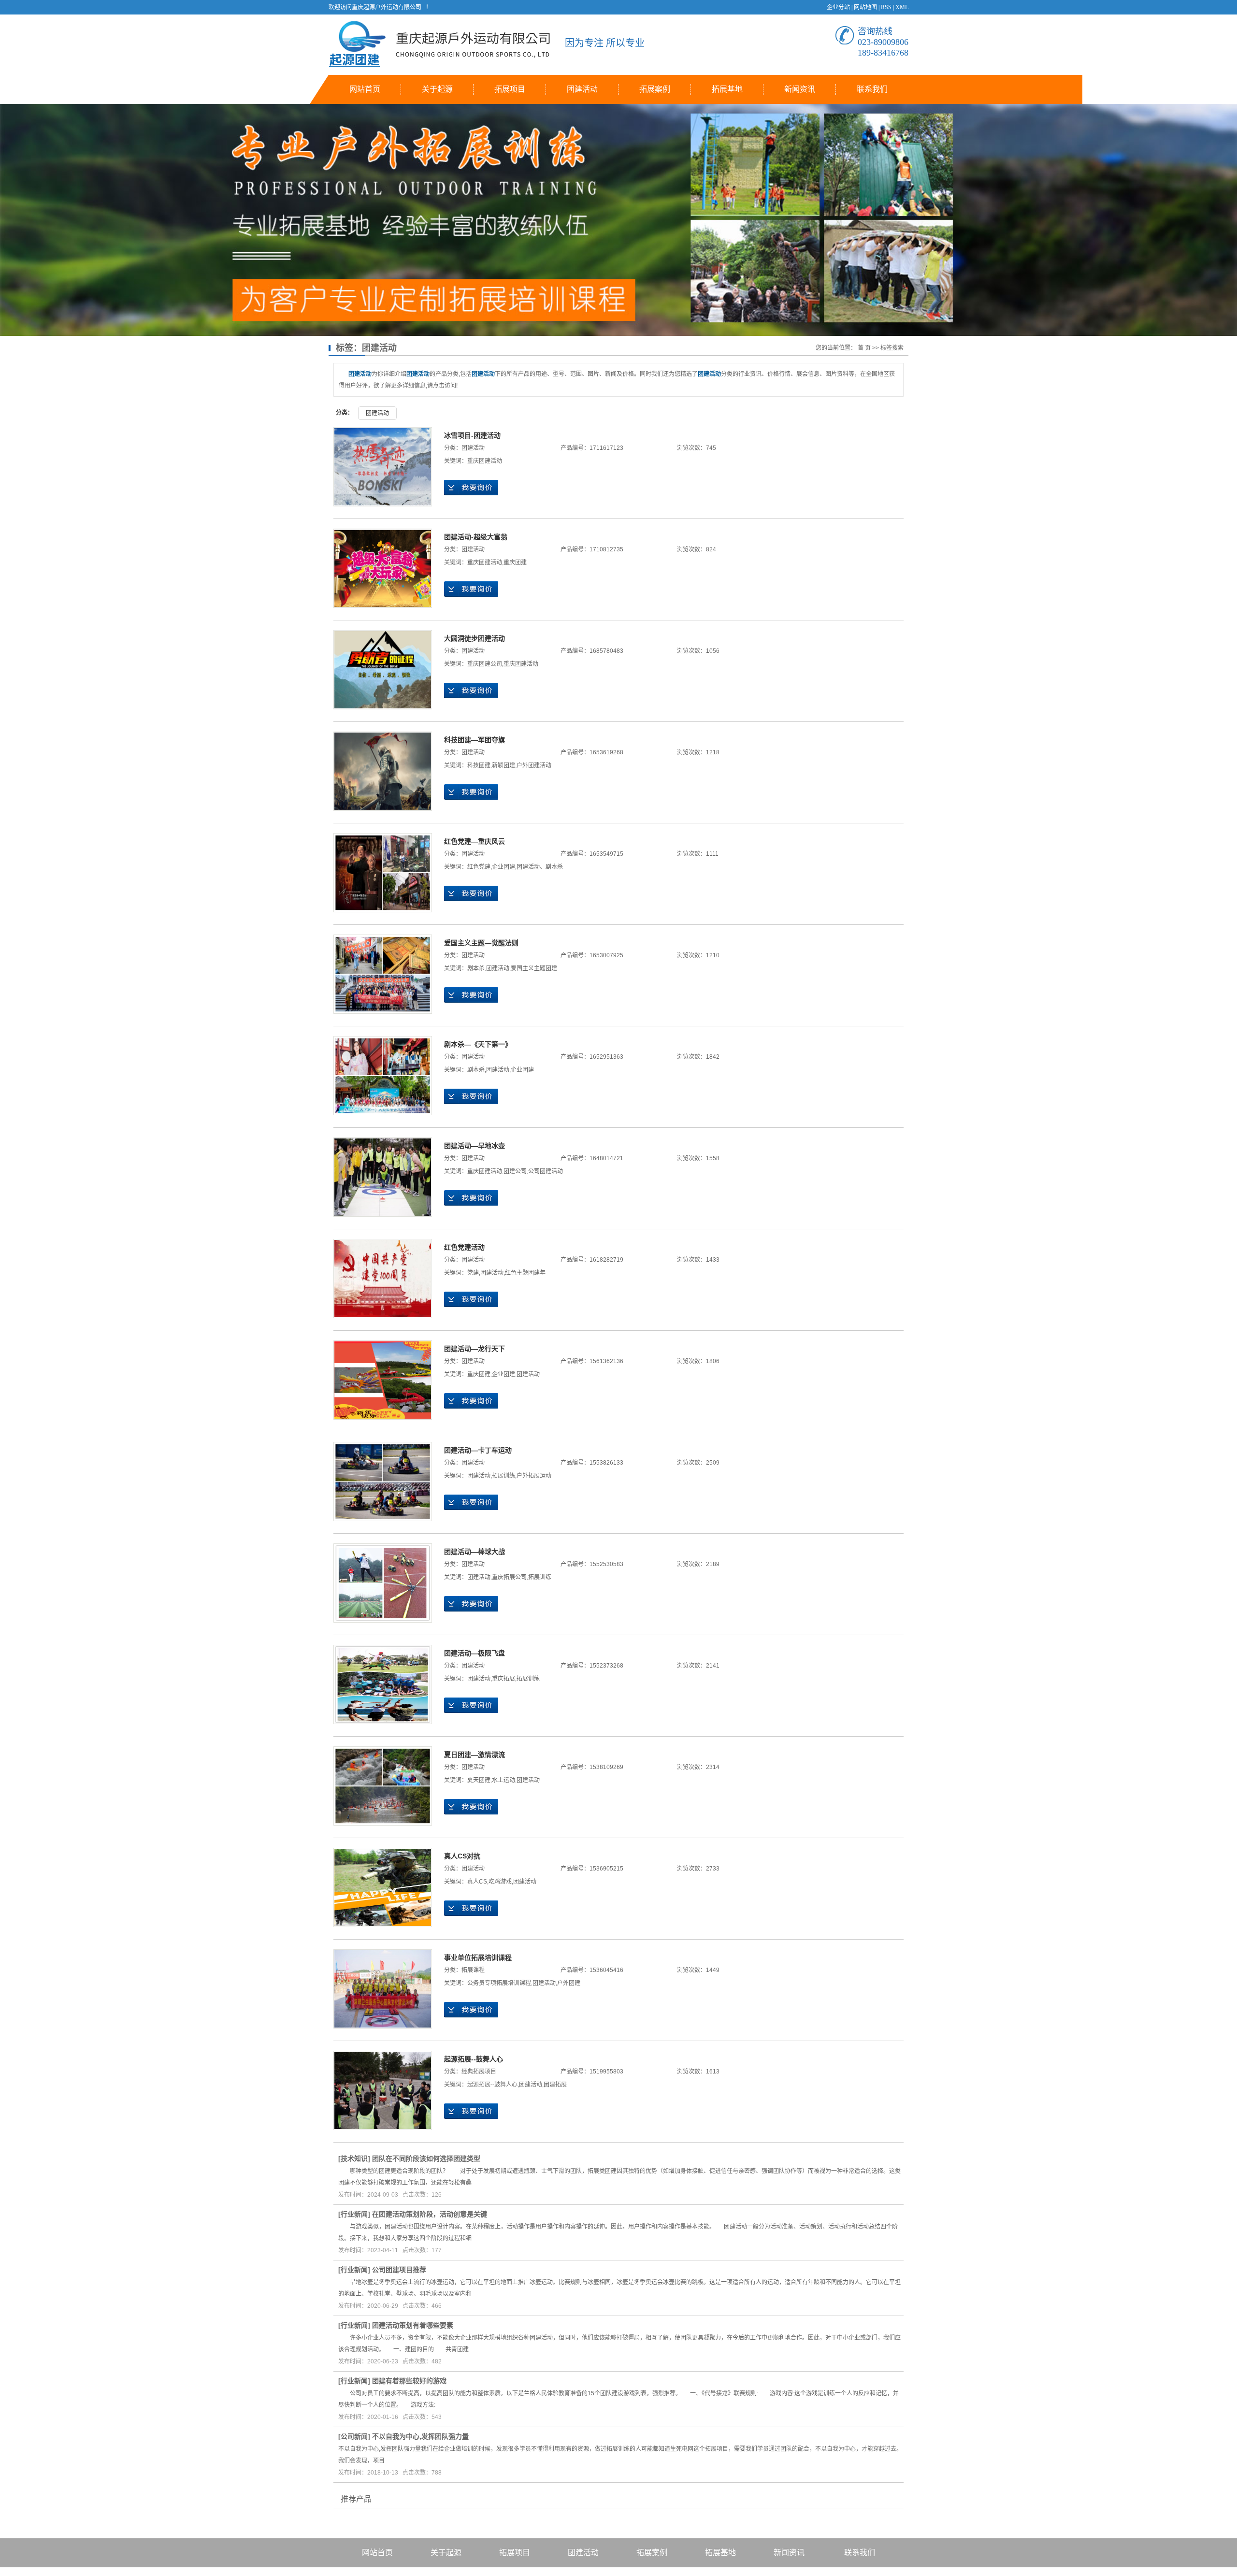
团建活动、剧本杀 (540, 867)
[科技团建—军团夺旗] (383, 771)
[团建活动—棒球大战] (383, 1583)
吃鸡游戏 (500, 1882)
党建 (473, 1273)
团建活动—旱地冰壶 (475, 1146)
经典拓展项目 (479, 2072)
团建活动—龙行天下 (475, 1349)
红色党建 (479, 867)
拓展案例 (655, 89)
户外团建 (569, 1983)
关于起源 (437, 89)
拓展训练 (503, 1476)
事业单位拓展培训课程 (478, 1957)
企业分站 (838, 7)
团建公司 (515, 1171)
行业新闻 (354, 2214)
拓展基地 (727, 89)
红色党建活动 (464, 1247)
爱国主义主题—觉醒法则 (481, 943)
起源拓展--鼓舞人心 (474, 2059)
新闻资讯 (800, 89)
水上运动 (503, 1780)
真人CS (477, 1882)
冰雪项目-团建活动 (472, 435)
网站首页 (365, 89)
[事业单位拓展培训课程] (383, 1989)
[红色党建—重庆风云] (383, 873)
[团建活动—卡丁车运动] (383, 1482)
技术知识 (354, 2159)
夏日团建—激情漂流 (475, 1755)
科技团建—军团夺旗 (475, 740)
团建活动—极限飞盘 (475, 1653)
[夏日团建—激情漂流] (383, 1786)
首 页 (864, 348)
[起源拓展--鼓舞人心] (383, 2090)
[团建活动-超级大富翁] (383, 568)
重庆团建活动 (485, 461)
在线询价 (471, 488)
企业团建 (503, 867)
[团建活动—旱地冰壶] (383, 1177)
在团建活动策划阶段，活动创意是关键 (430, 2214)
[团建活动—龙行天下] (383, 1380)
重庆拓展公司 (509, 1577)
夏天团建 (479, 1780)
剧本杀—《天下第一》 (478, 1044)
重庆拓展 (503, 1679)
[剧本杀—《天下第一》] (383, 1076)
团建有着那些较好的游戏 (409, 2381)
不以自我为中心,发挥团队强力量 (420, 2436)
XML (902, 7)
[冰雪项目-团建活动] (383, 467)
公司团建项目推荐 (399, 2270)
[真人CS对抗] (383, 1887)
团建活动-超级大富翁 (476, 537)
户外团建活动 (534, 765)
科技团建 (479, 765)
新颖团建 (503, 765)
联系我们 (872, 89)
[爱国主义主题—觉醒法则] (383, 974)
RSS (886, 7)
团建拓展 (555, 2085)
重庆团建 (515, 562)
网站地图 (865, 7)
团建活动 (582, 89)
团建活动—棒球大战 (475, 1552)
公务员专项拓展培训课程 (499, 1983)
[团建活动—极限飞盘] (383, 1684)
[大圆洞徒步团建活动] (383, 670)
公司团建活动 (546, 1171)
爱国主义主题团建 (534, 968)
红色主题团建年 (525, 1273)
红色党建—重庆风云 (475, 841)
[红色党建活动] (383, 1279)
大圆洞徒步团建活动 (475, 638)
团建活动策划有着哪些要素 (413, 2325)
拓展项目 (510, 89)
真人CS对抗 (462, 1856)
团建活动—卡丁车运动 (478, 1450)
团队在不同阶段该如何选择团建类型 (426, 2159)
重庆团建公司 (485, 664)
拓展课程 (473, 1970)
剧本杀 (476, 968)
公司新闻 (354, 2436)
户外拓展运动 (534, 1476)
